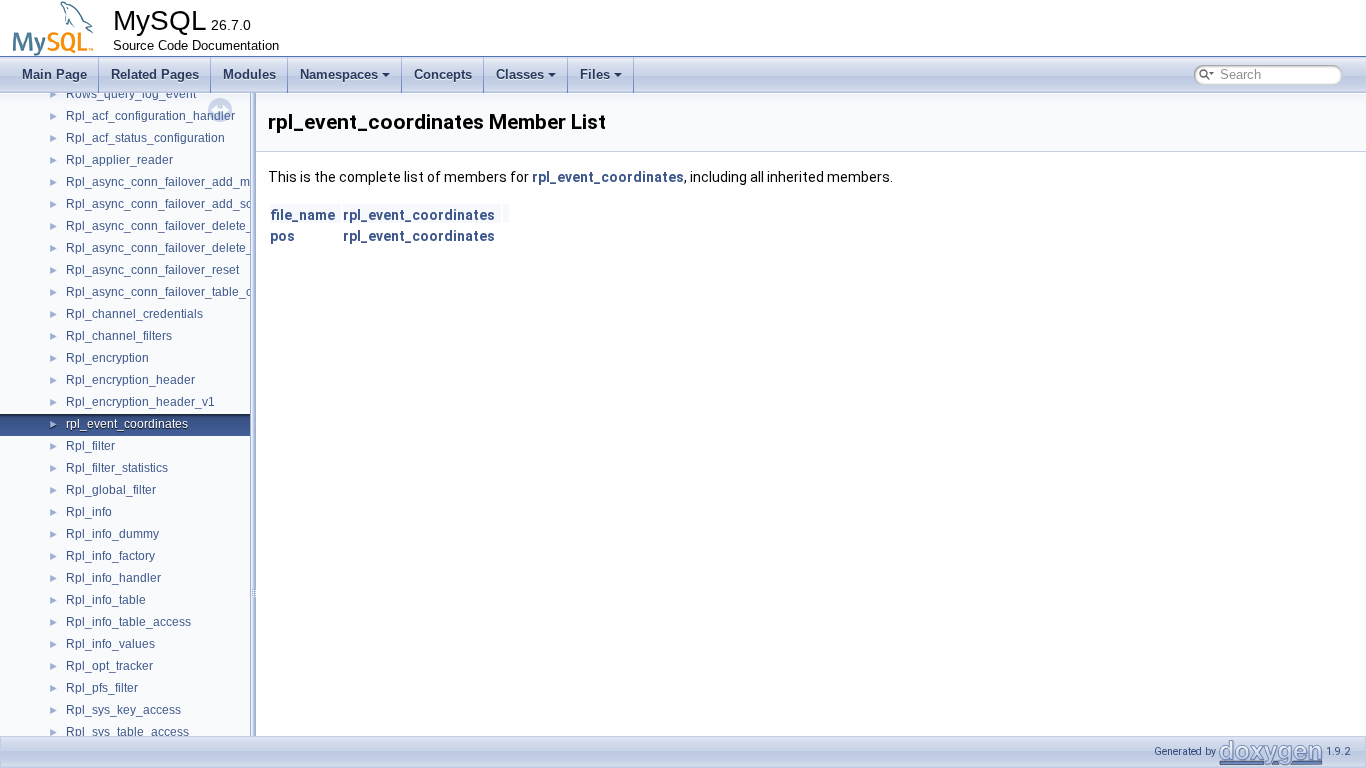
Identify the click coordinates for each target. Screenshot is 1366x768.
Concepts (443, 74)
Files (595, 74)
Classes (520, 74)
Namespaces (339, 74)
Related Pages (155, 74)
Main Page (54, 74)
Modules (249, 74)
